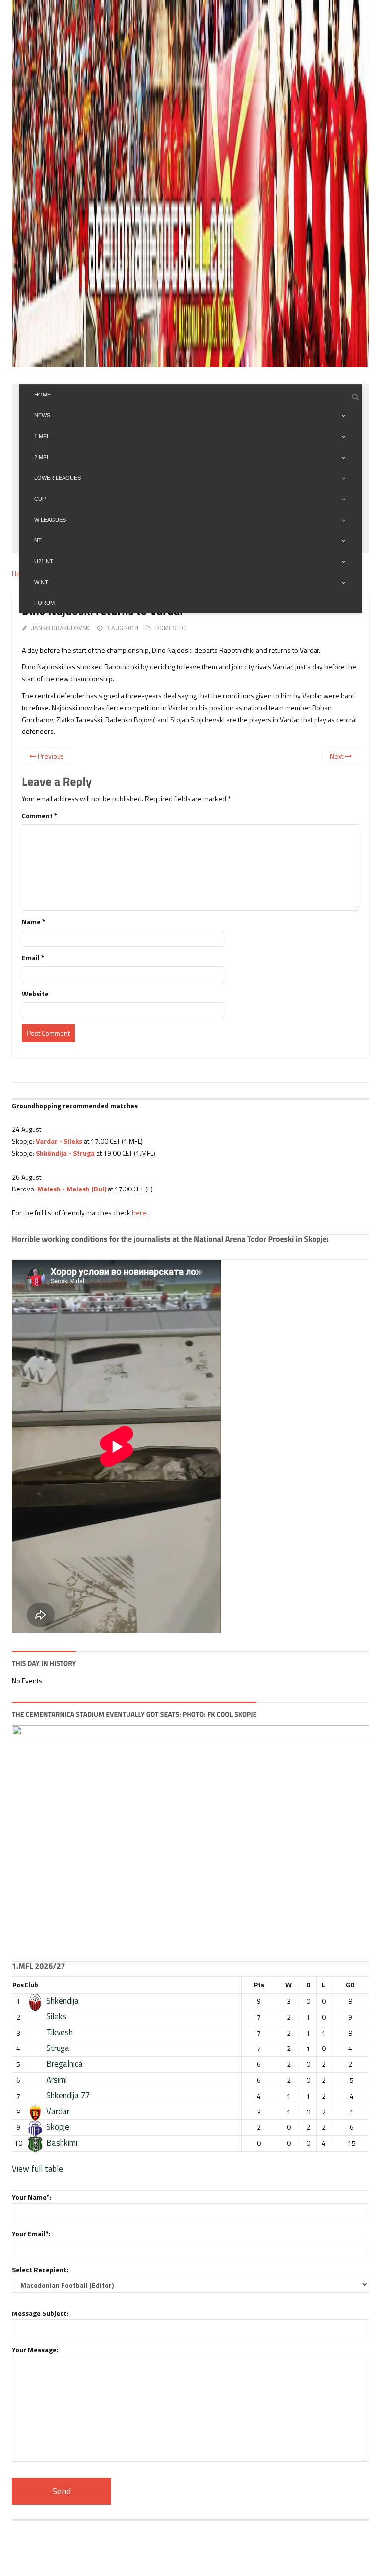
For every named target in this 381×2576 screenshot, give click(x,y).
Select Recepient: (40, 2270)
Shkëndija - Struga (65, 1153)
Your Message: (35, 2349)
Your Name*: (32, 2197)
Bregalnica (64, 2064)
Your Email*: (31, 2233)
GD (350, 1985)
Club (31, 1985)
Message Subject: (40, 2313)
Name (33, 921)
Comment (39, 816)
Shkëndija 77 (68, 2095)
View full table (37, 2169)
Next (337, 756)
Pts (259, 1985)
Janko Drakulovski (61, 628)
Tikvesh (60, 2032)
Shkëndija (63, 2001)
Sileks (56, 2016)
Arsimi (57, 2080)
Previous (50, 756)
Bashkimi (62, 2143)
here (139, 1213)
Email (33, 958)
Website (35, 994)
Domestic (170, 628)
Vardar (58, 2111)
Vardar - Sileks (59, 1141)
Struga (58, 2048)
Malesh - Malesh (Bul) (72, 1189)
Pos (18, 1985)
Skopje (58, 2127)
